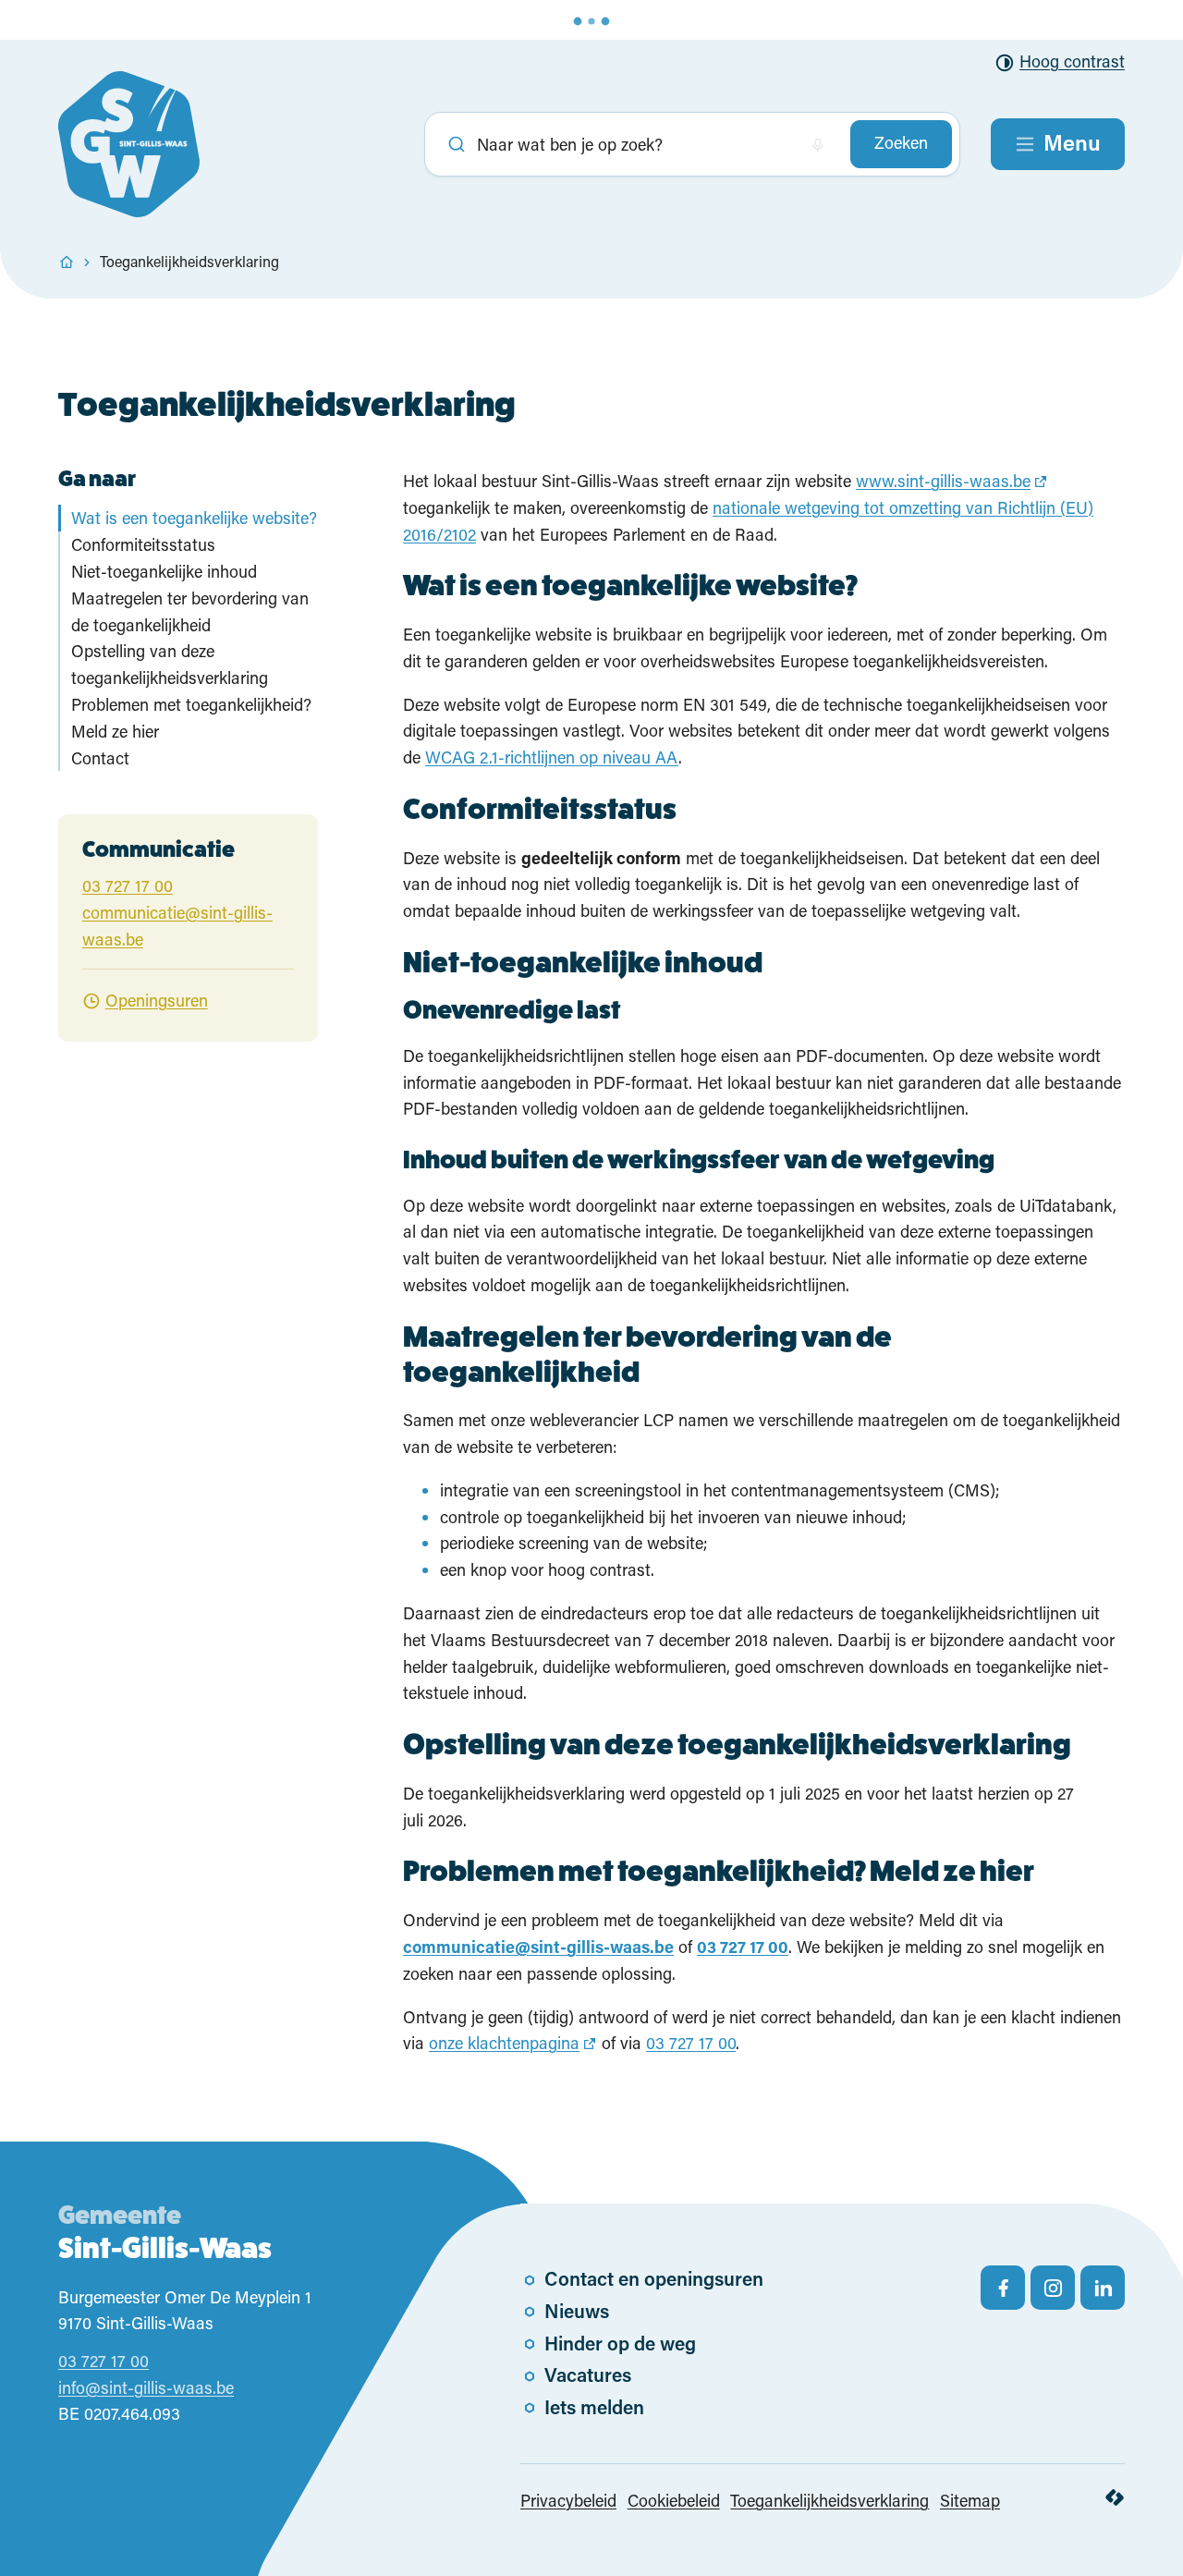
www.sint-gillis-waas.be (943, 481)
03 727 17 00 (691, 2043)
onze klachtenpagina (504, 2043)
